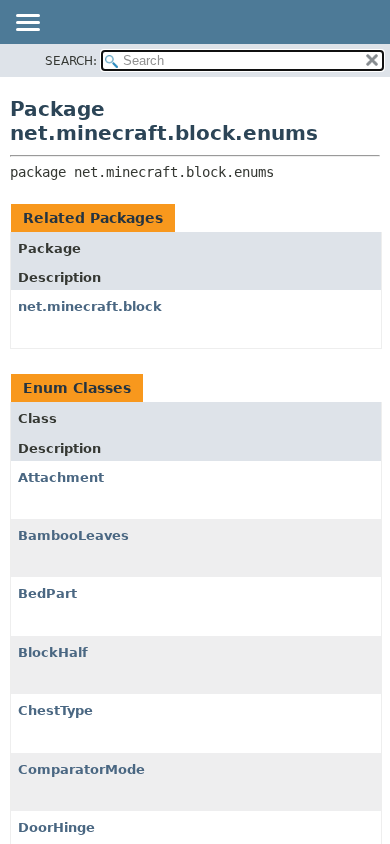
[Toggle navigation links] (27, 24)
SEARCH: (71, 61)
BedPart (47, 593)
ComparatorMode (81, 769)
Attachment (61, 477)
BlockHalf (53, 652)
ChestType (55, 710)
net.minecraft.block (90, 306)
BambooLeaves (73, 535)
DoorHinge (56, 827)
